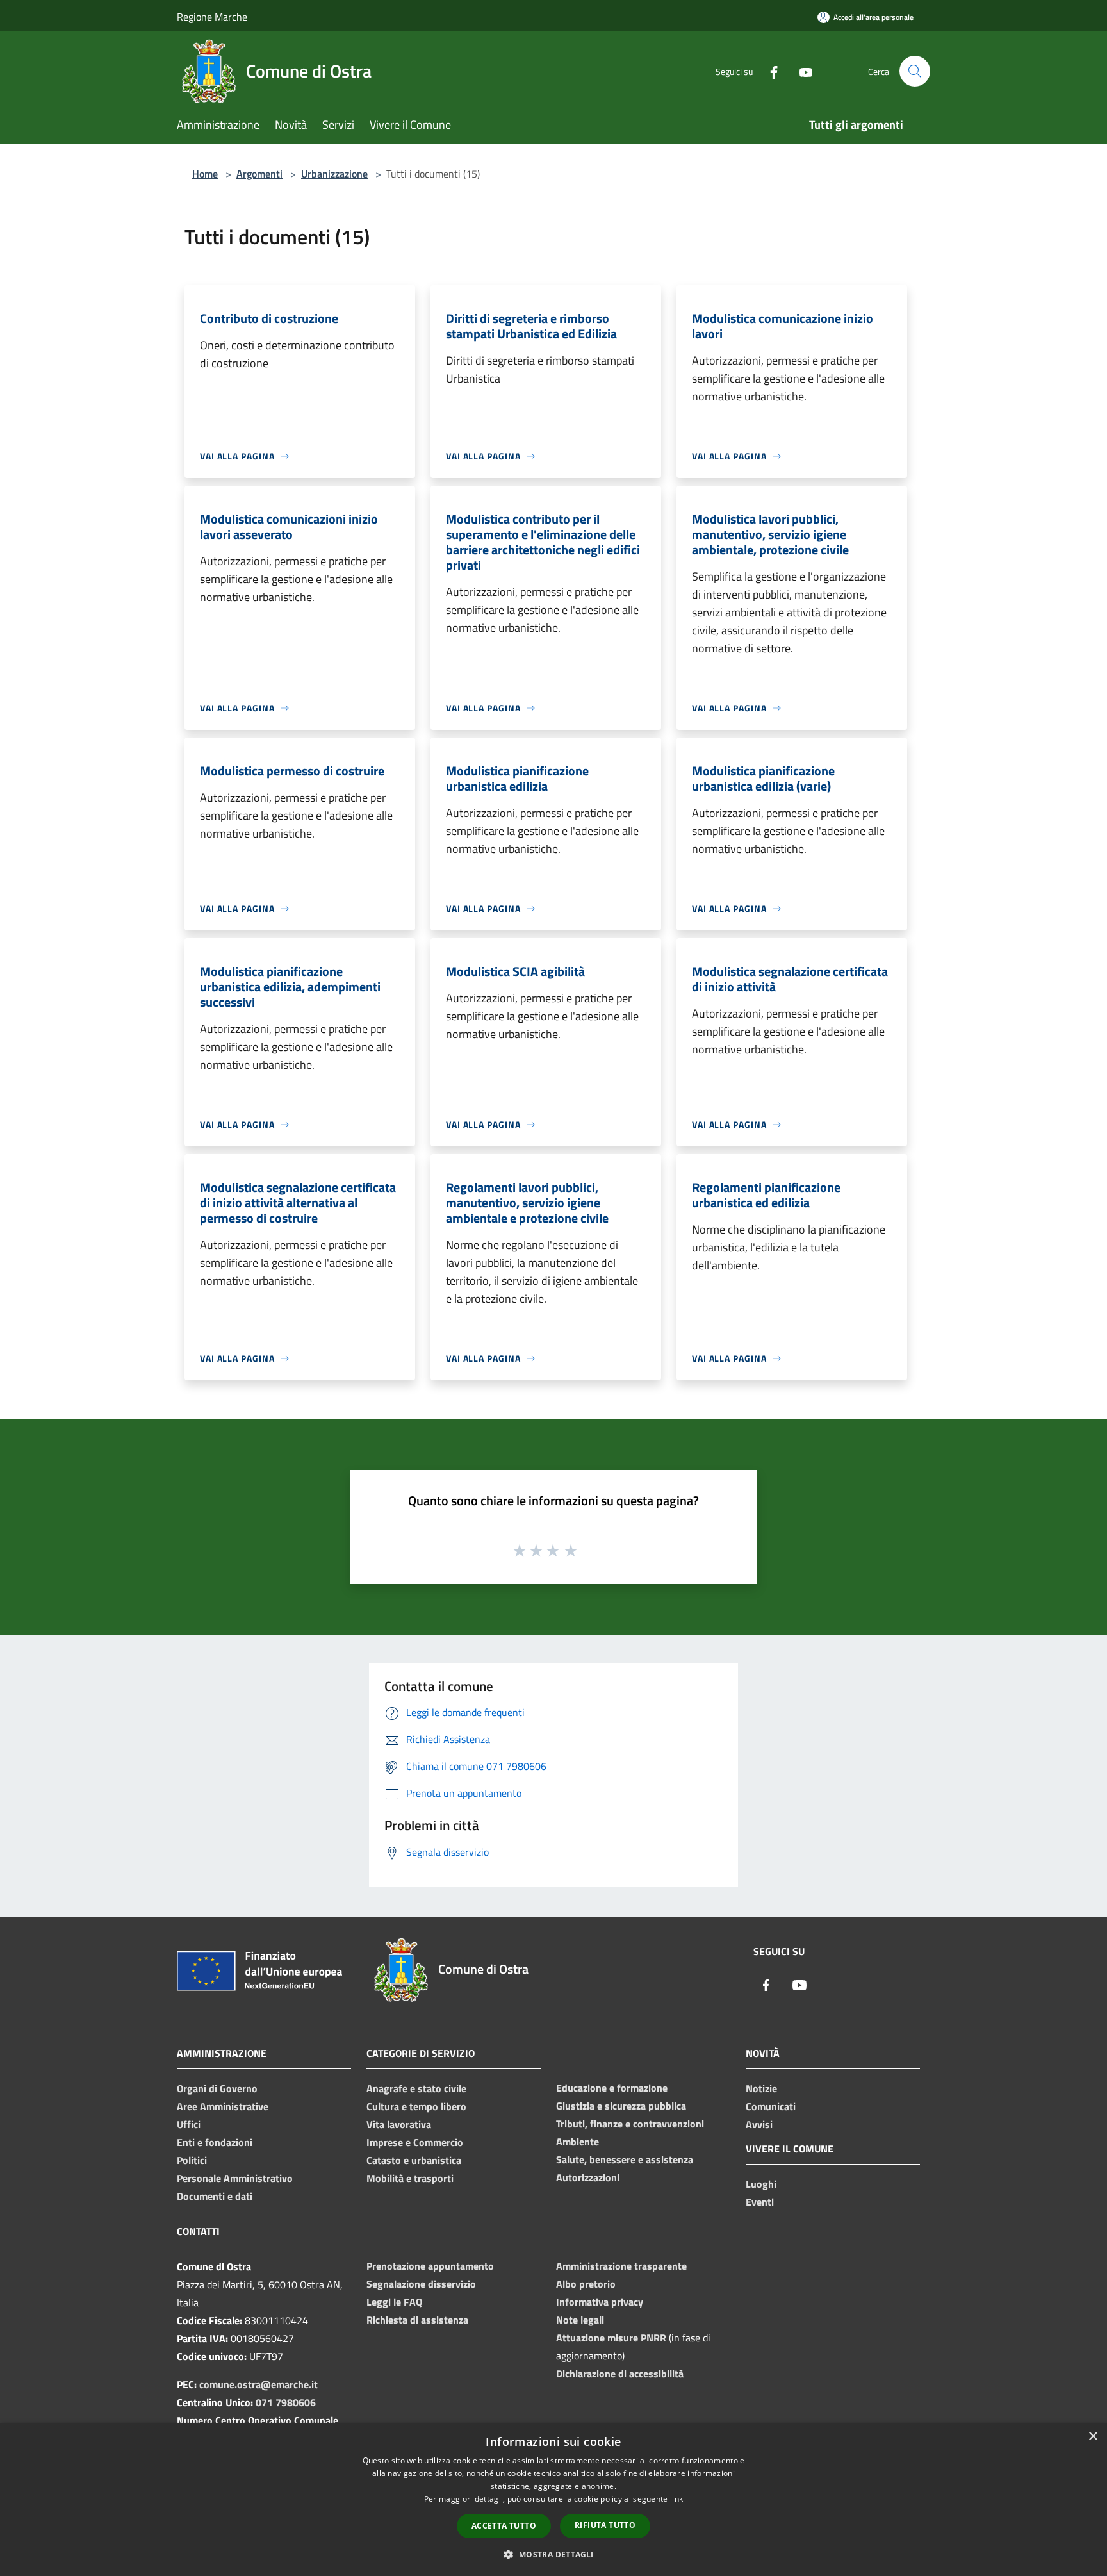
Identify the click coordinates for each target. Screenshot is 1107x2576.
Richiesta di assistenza (417, 2320)
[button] (553, 2554)
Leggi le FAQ (394, 2302)
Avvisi (759, 2124)
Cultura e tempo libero (416, 2106)
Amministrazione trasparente (621, 2266)
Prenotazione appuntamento (430, 2266)
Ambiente (578, 2142)
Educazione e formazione (612, 2088)
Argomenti (259, 174)
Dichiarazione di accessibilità (620, 2374)
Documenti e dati (215, 2196)
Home (205, 174)
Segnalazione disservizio (421, 2284)
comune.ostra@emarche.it (258, 2384)
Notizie (761, 2088)
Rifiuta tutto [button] (605, 2525)
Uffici (189, 2124)
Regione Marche (212, 17)
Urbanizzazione (334, 174)
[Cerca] (915, 71)
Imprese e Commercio (415, 2142)
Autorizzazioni (588, 2177)
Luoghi (761, 2184)
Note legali (580, 2320)
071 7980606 (286, 2402)
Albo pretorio (586, 2284)
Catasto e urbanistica (414, 2160)
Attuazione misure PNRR (611, 2338)
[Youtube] (801, 71)
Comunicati (771, 2106)
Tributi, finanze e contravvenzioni (630, 2124)
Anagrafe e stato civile (416, 2088)
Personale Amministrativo (235, 2178)
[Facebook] (769, 71)
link (676, 2499)
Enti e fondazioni (215, 2142)
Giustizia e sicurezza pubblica (621, 2106)
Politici (192, 2160)
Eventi (760, 2202)
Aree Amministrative (223, 2106)
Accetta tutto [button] (504, 2526)
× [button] (1093, 2437)
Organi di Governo (217, 2088)
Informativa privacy (600, 2302)
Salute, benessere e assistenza (625, 2159)
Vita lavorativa (399, 2124)
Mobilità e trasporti (410, 2178)
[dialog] (553, 2499)
